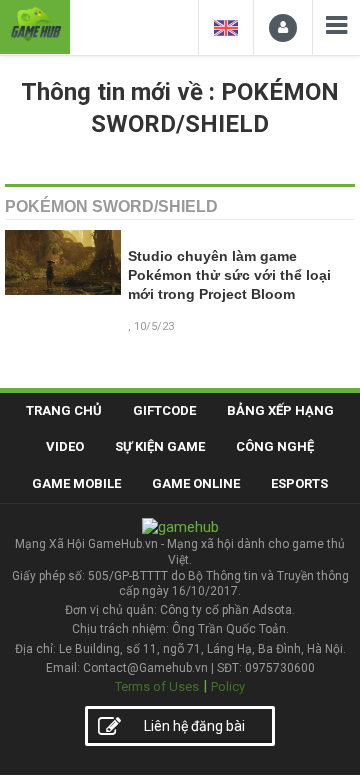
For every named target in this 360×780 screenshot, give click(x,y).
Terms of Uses (157, 686)
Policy (228, 686)
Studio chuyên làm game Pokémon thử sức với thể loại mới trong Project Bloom (229, 275)
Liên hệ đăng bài (194, 726)
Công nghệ (275, 446)
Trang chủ (64, 410)
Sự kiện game (160, 446)
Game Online (196, 483)
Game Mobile (76, 483)
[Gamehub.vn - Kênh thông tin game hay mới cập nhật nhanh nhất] (35, 24)
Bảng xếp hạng (280, 410)
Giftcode (164, 410)
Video (65, 446)
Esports (299, 483)
